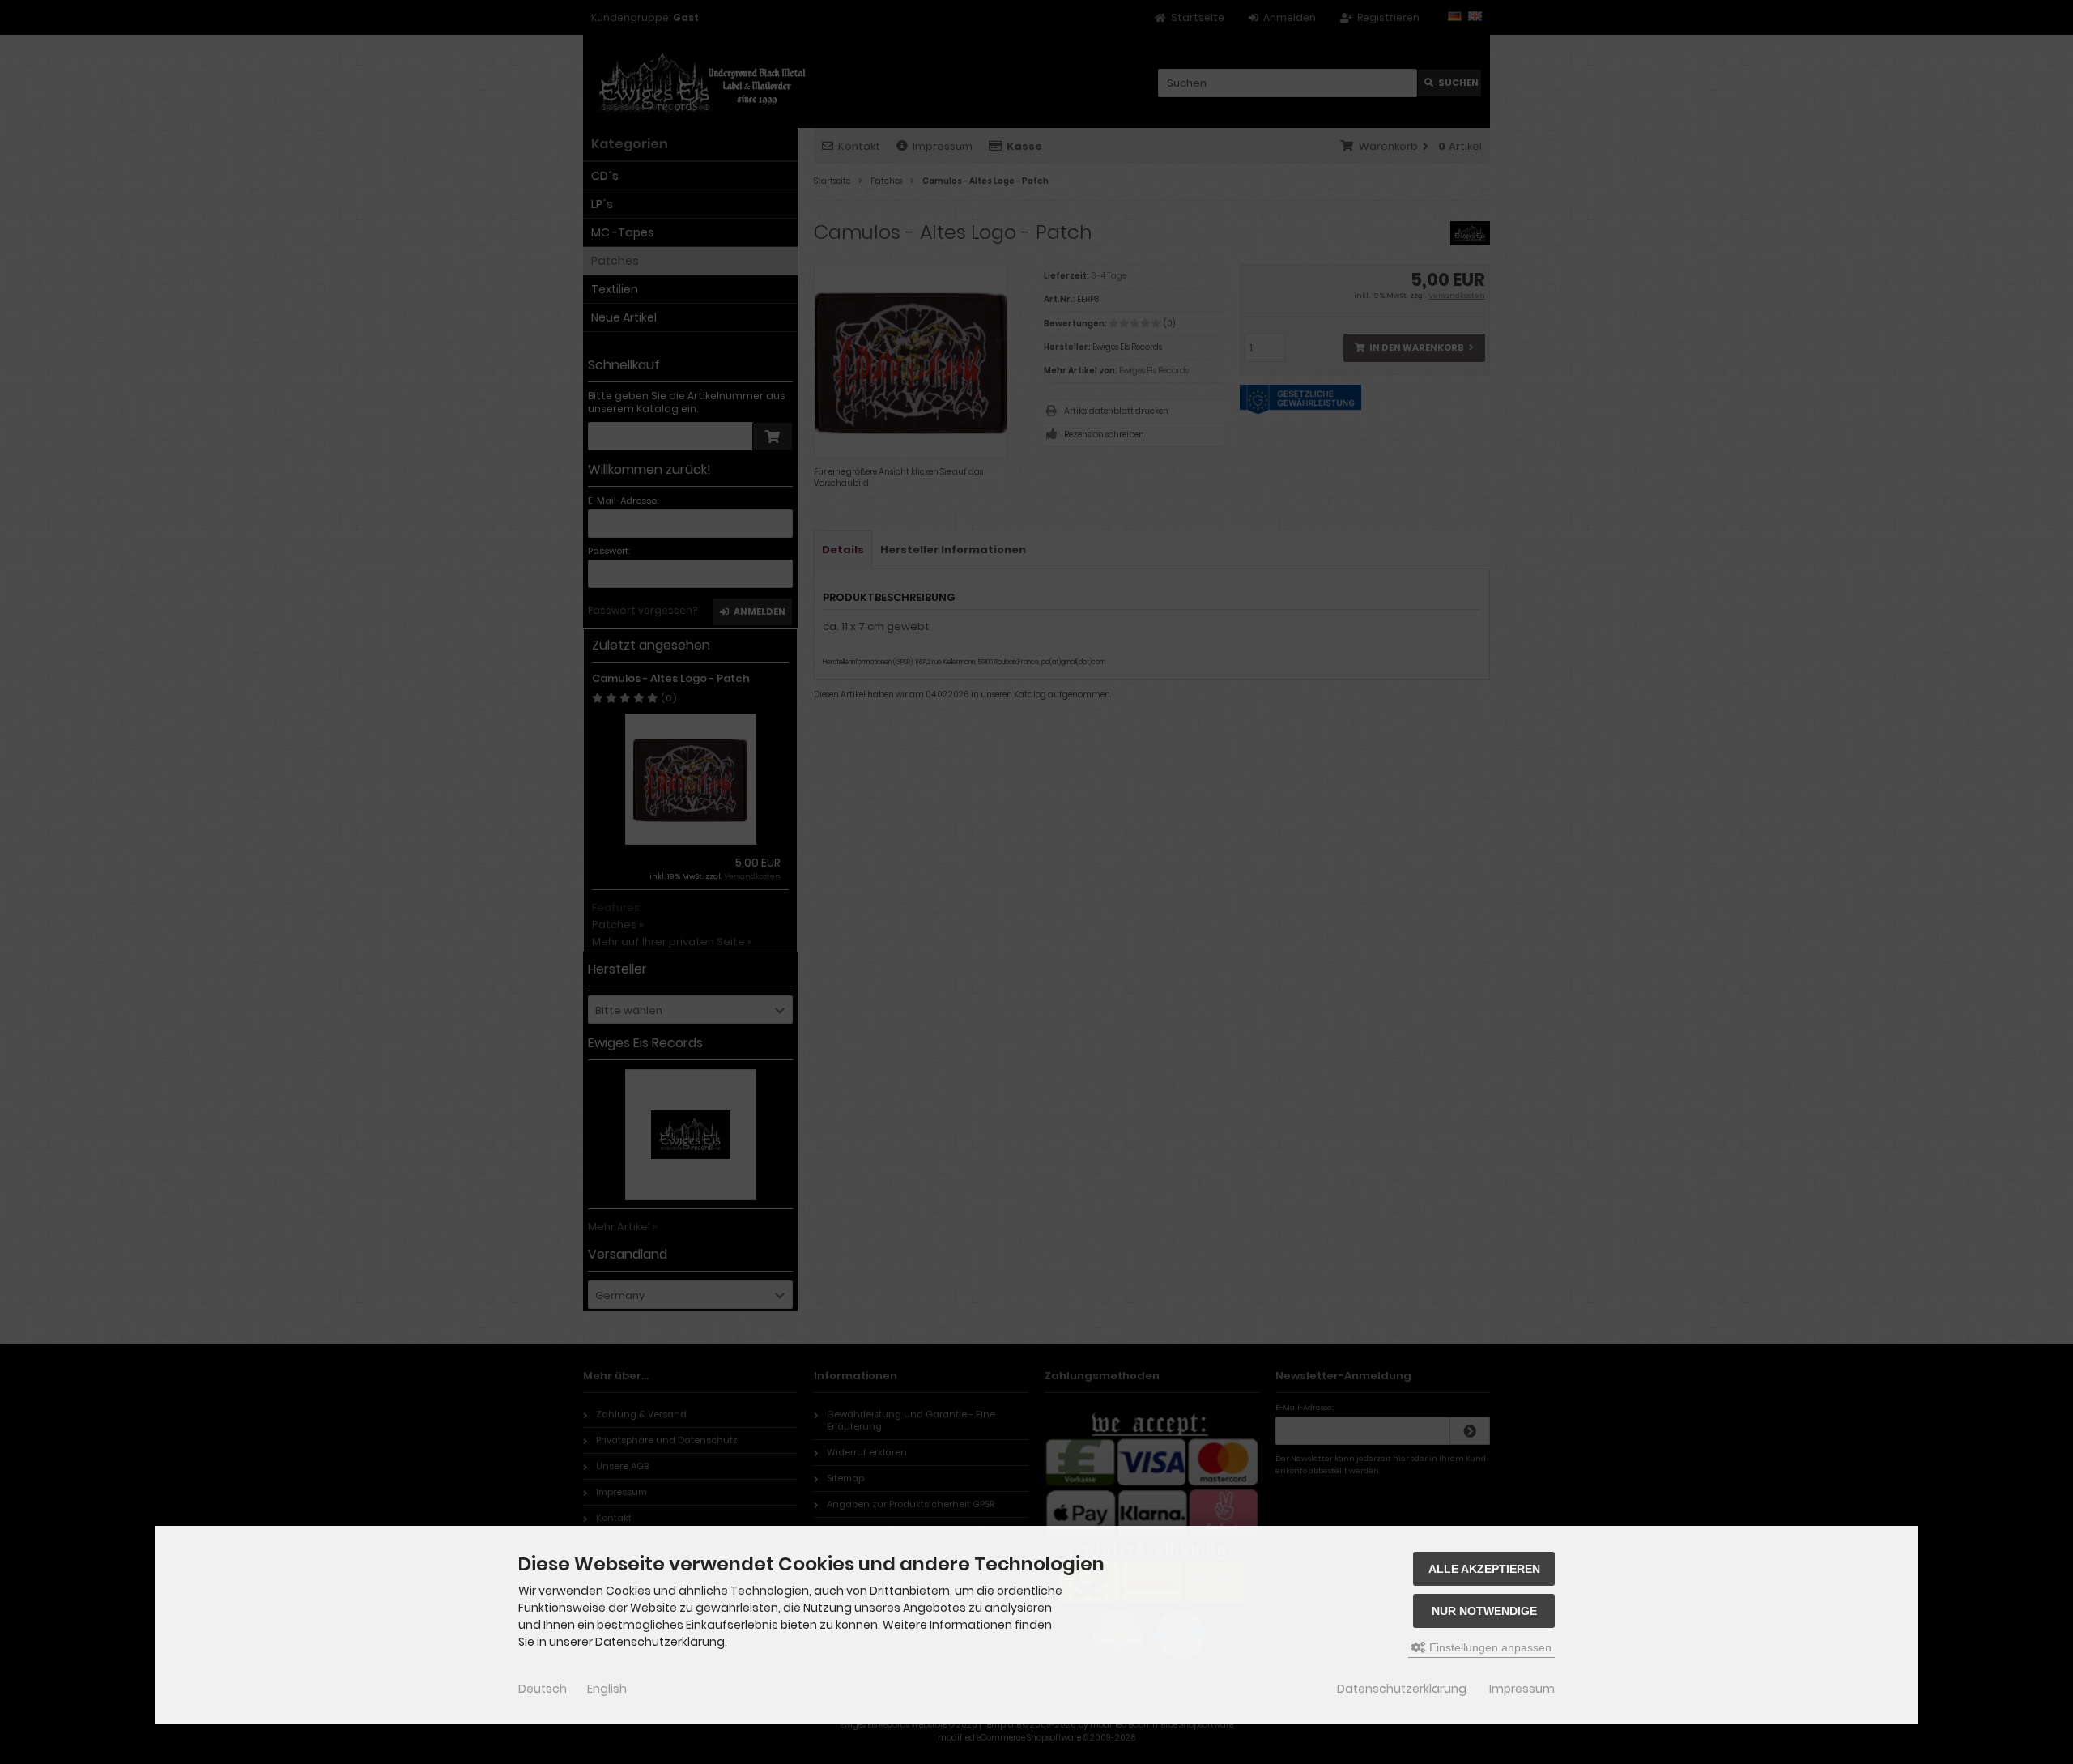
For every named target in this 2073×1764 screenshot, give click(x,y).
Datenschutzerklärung (1402, 1689)
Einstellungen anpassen (1489, 1647)
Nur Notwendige (1484, 1611)
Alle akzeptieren (1484, 1569)
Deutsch (543, 1689)
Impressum (1522, 1689)
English (607, 1689)
